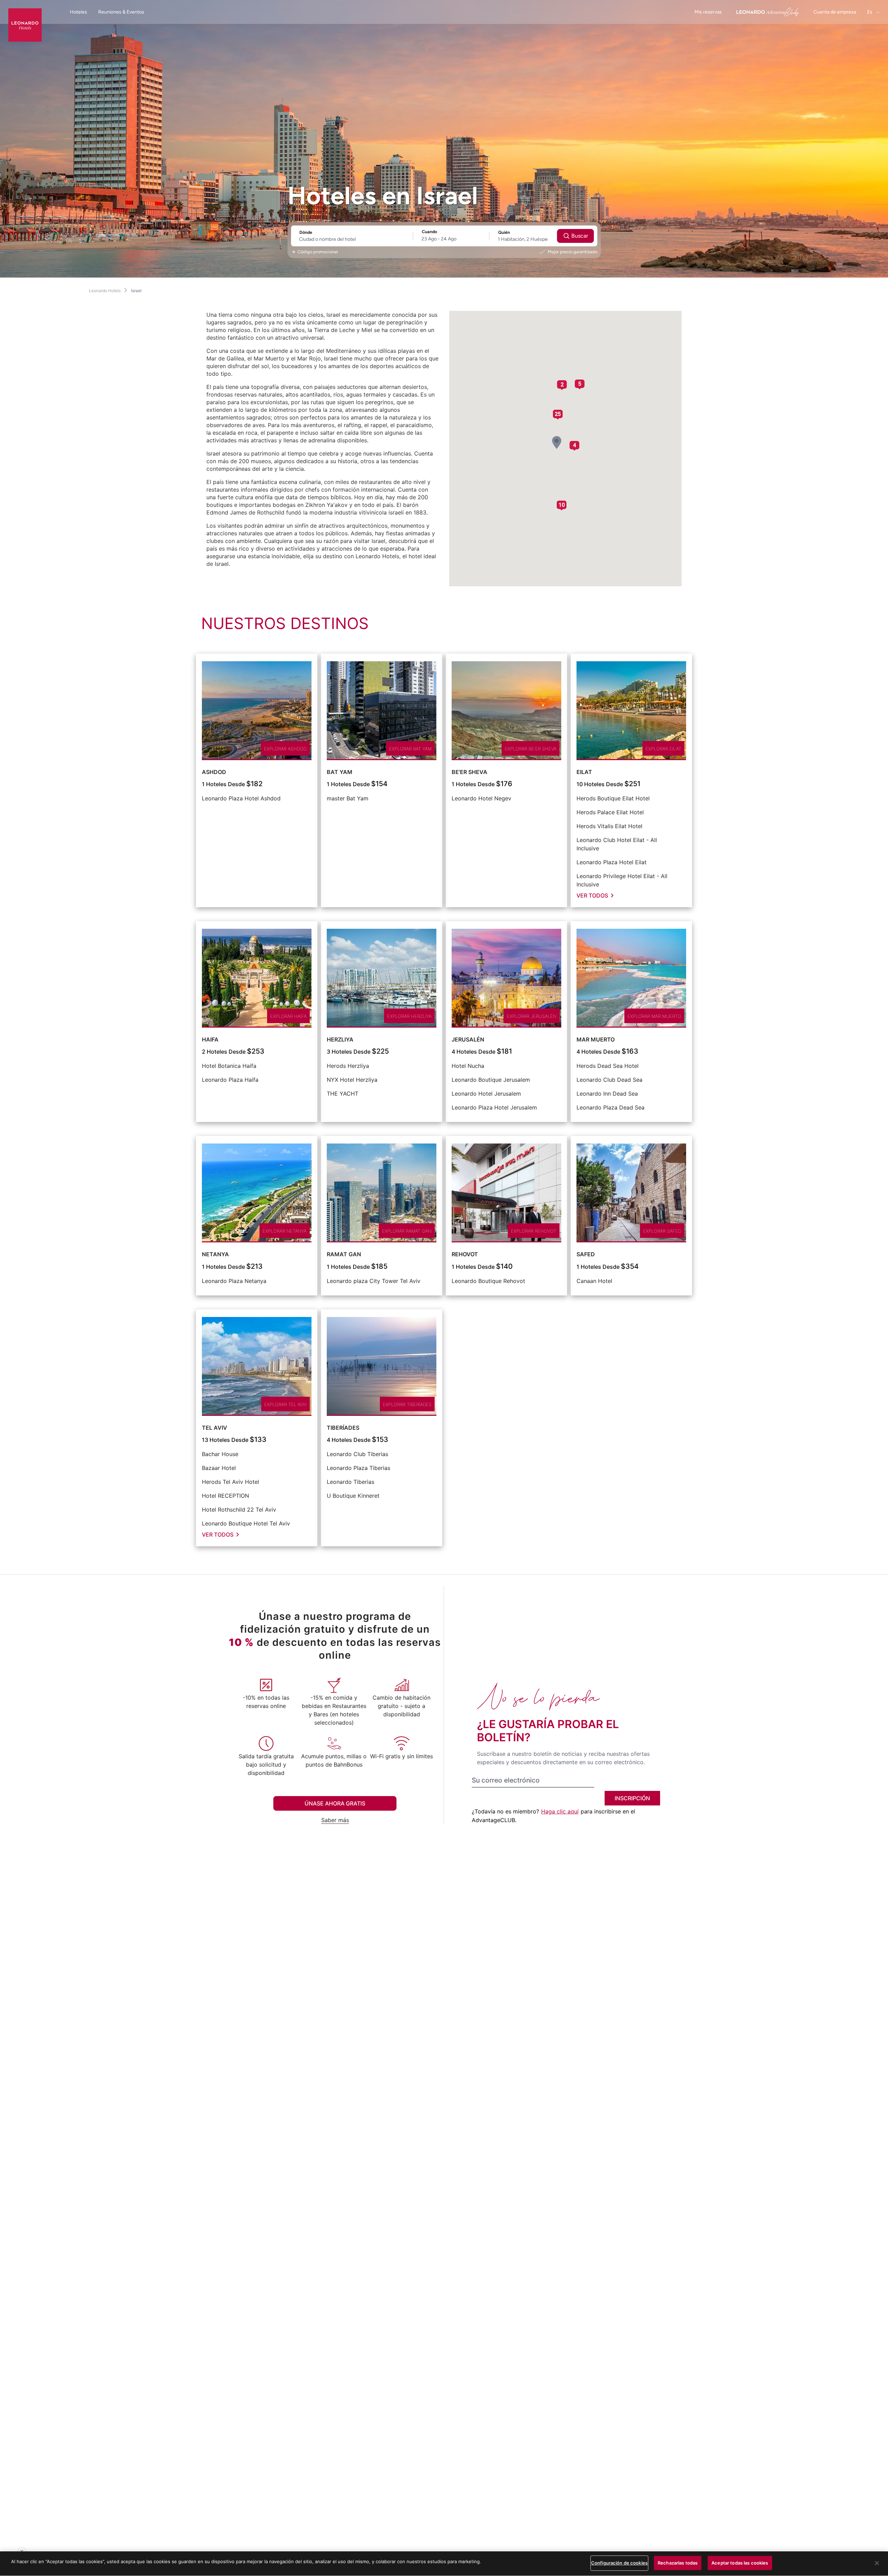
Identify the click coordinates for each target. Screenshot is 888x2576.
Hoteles (78, 12)
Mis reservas (708, 12)
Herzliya (340, 1039)
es (870, 12)
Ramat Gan (344, 1254)
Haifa (210, 1039)
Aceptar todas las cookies (740, 2563)
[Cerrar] (877, 2563)
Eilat (584, 772)
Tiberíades (343, 1428)
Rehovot (465, 1254)
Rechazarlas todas (678, 2563)
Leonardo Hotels (105, 291)
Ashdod (214, 772)
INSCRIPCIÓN (632, 1798)
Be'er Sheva (469, 772)
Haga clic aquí (560, 1811)
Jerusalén (468, 1039)
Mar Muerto (596, 1039)
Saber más (335, 1820)
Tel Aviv (215, 1428)
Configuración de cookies (619, 2563)
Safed (586, 1254)
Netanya (215, 1254)
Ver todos (592, 895)
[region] (444, 2564)
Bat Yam (340, 772)
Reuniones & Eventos (121, 12)
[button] (557, 443)
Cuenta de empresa (835, 12)
